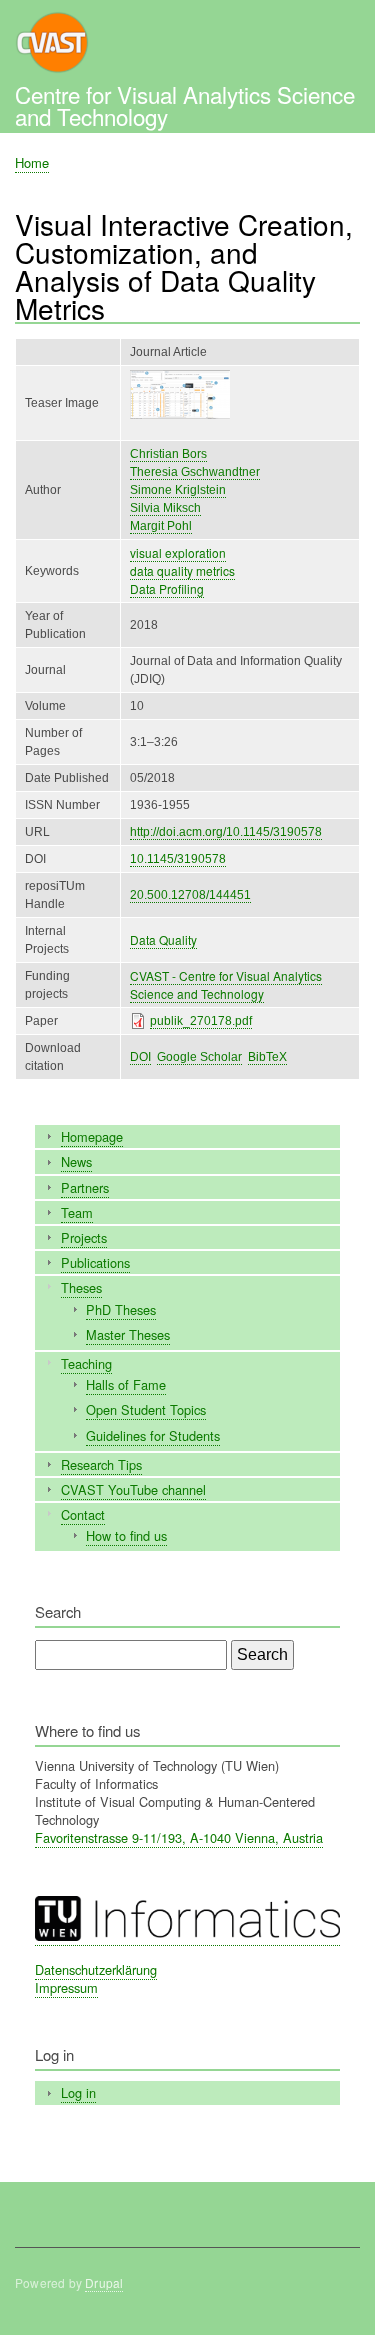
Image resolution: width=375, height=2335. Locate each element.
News (76, 1161)
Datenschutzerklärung (96, 1969)
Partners (85, 1187)
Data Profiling (167, 588)
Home (32, 162)
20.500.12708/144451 (190, 895)
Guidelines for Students (153, 1435)
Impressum (66, 1987)
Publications (95, 1262)
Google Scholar (199, 1057)
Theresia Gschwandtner (195, 472)
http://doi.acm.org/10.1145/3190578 (226, 832)
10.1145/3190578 (178, 859)
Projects (84, 1237)
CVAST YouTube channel (133, 1489)
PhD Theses (121, 1309)
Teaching (86, 1363)
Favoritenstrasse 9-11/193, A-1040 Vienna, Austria (179, 1837)
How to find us (126, 1535)
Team (77, 1212)
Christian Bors (168, 454)
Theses (81, 1287)
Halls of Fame (126, 1384)
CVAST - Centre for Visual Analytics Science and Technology (226, 984)
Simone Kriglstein (178, 490)
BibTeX (267, 1057)
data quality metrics (182, 570)
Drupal (104, 2282)
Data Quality (163, 939)
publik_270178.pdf (201, 1021)
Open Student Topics (146, 1409)
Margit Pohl (161, 526)
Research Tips (101, 1464)
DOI (140, 1057)
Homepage (92, 1136)
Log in (78, 2092)
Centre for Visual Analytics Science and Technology (185, 105)
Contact (83, 1514)
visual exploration (178, 552)
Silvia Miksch (165, 508)
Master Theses (128, 1334)
